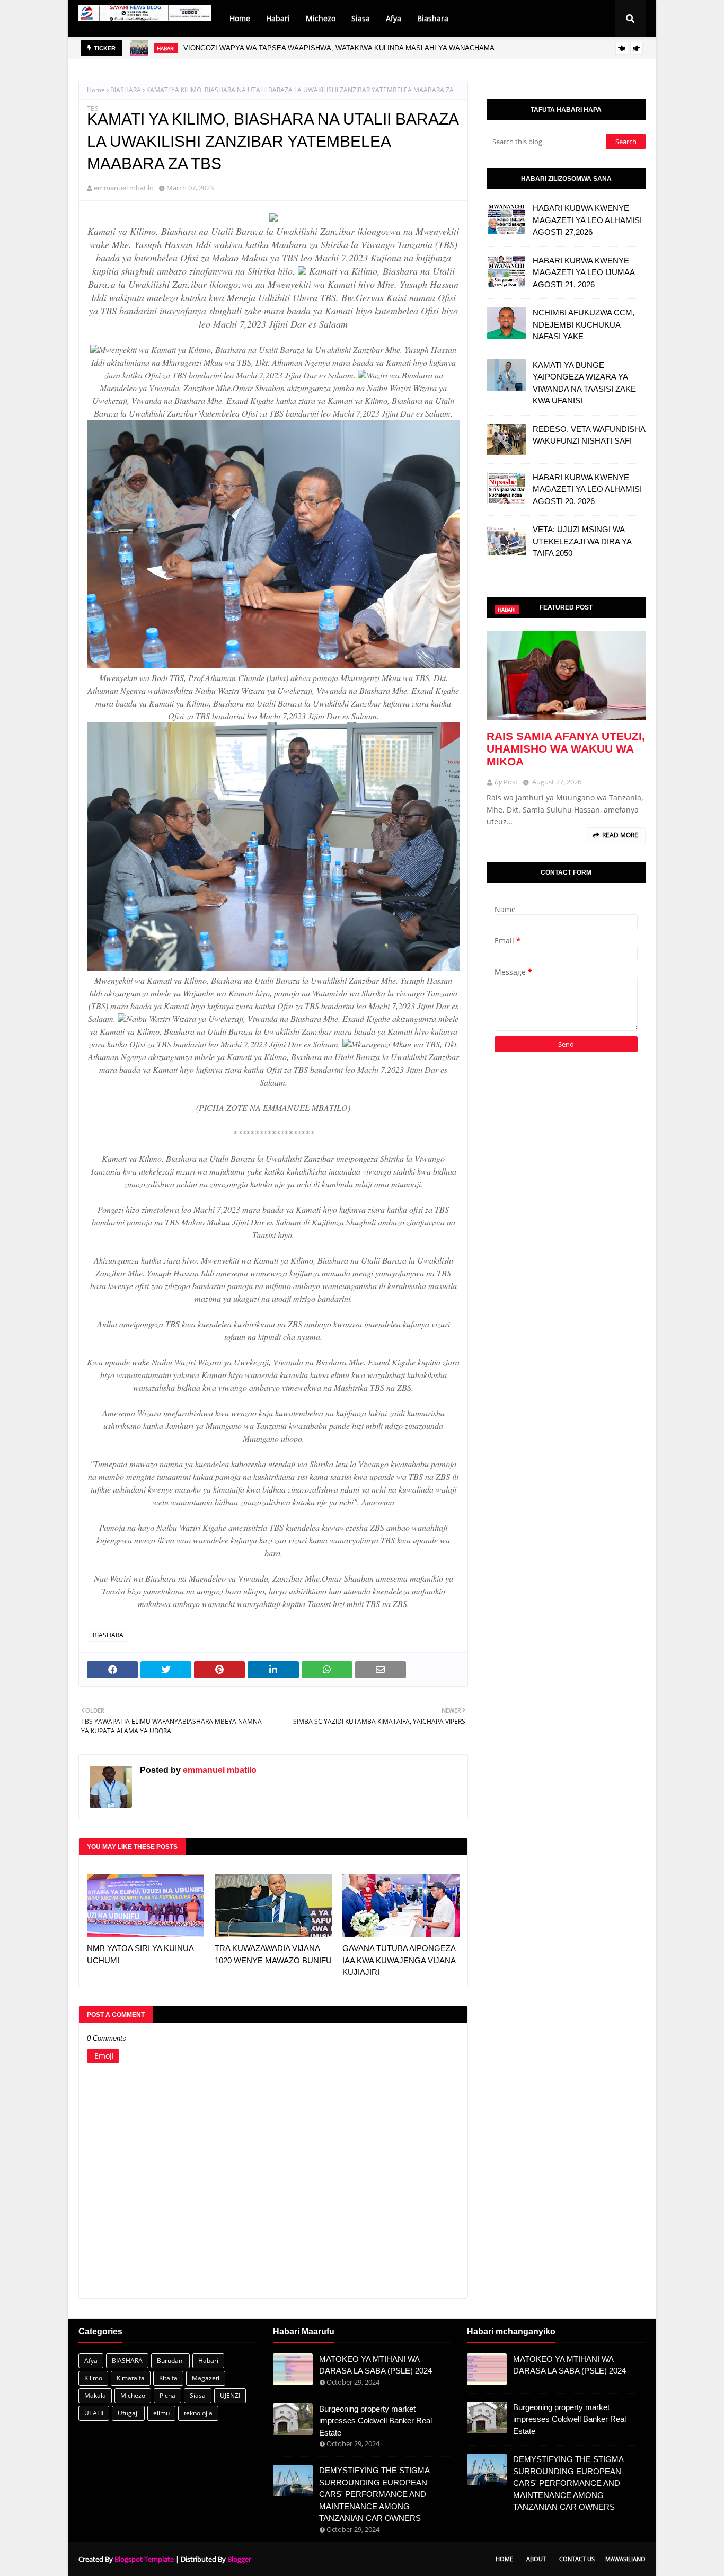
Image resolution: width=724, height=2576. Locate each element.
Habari (208, 2361)
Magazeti (206, 2378)
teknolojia (198, 2413)
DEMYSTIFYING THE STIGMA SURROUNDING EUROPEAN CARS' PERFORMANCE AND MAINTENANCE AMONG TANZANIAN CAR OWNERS (374, 2494)
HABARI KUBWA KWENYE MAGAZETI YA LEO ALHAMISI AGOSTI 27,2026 (311, 48)
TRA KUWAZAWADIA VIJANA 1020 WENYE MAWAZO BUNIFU (273, 1954)
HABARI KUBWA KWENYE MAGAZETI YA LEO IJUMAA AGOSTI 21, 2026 (584, 272)
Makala (95, 2396)
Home (96, 90)
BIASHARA (126, 90)
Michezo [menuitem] (321, 18)
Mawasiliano (625, 2559)
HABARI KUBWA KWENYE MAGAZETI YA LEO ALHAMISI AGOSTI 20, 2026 (587, 489)
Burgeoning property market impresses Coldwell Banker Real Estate (376, 2421)
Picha (167, 2396)
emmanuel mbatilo (124, 188)
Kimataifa (131, 2378)
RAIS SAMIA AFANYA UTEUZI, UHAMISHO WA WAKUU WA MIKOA (566, 749)
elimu (161, 2413)
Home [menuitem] (240, 18)
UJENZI (230, 2396)
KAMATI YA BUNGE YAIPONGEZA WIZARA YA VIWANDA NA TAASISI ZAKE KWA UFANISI (584, 383)
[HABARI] (566, 676)
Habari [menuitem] (278, 18)
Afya (91, 2361)
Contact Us (577, 2559)
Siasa (198, 2396)
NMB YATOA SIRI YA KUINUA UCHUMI (140, 1954)
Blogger (239, 2559)
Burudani (170, 2361)
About (536, 2559)
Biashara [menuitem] (433, 18)
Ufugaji (128, 2413)
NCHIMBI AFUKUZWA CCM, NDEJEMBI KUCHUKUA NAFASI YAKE (584, 324)
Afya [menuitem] (394, 18)
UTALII (94, 2413)
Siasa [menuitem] (361, 18)
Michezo (133, 2396)
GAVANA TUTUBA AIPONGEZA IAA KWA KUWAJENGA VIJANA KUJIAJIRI (399, 1960)
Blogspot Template (144, 2559)
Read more (620, 835)
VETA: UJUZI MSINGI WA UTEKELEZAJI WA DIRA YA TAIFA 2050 (582, 541)
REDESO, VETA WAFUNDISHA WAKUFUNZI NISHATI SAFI (589, 435)
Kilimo (93, 2378)
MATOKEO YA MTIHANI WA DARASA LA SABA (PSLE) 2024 (376, 2365)
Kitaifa (168, 2378)
